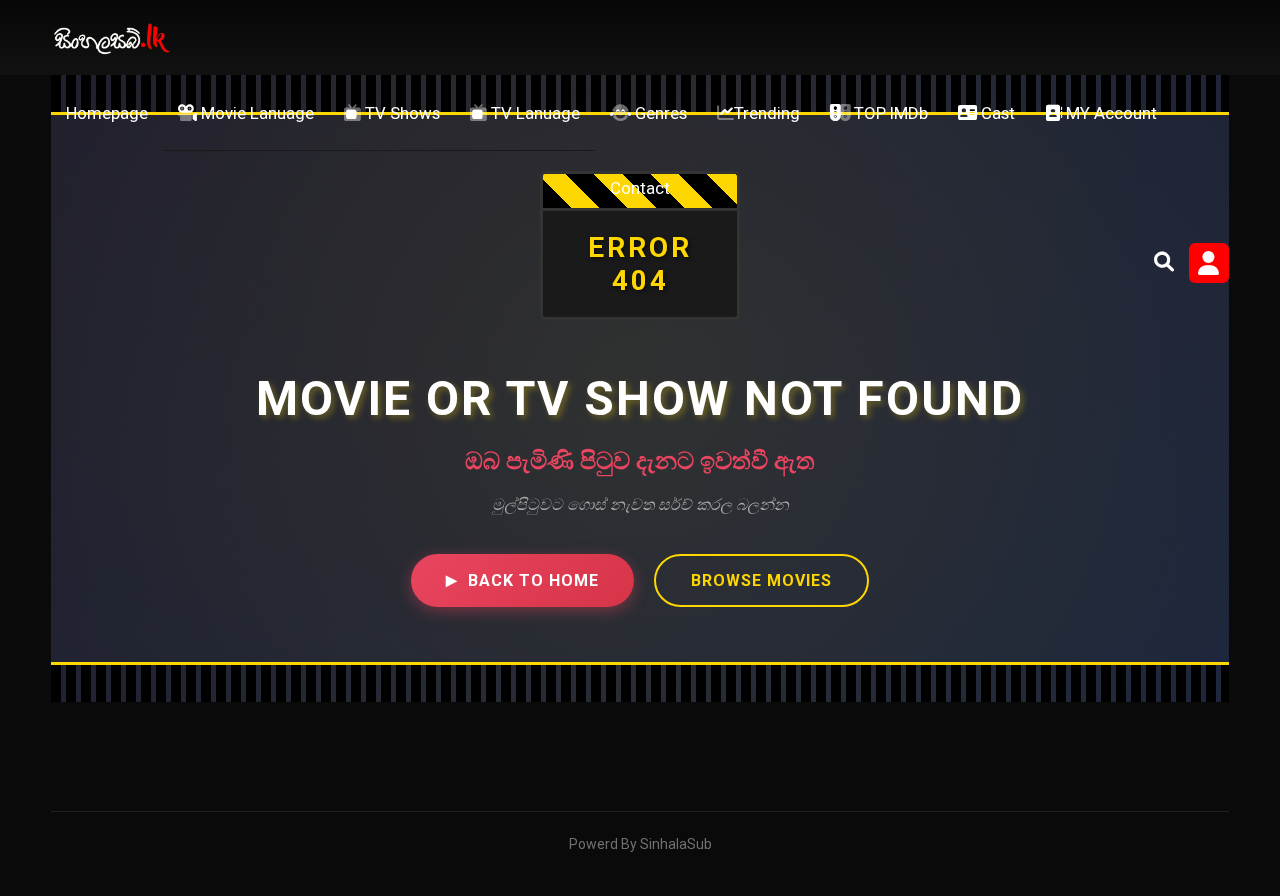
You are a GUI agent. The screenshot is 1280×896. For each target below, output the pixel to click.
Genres (659, 113)
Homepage (107, 113)
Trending (767, 113)
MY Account (1109, 113)
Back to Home (522, 580)
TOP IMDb (889, 113)
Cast (996, 113)
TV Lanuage (533, 113)
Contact (640, 188)
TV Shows (400, 113)
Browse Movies (761, 580)
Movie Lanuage (255, 113)
